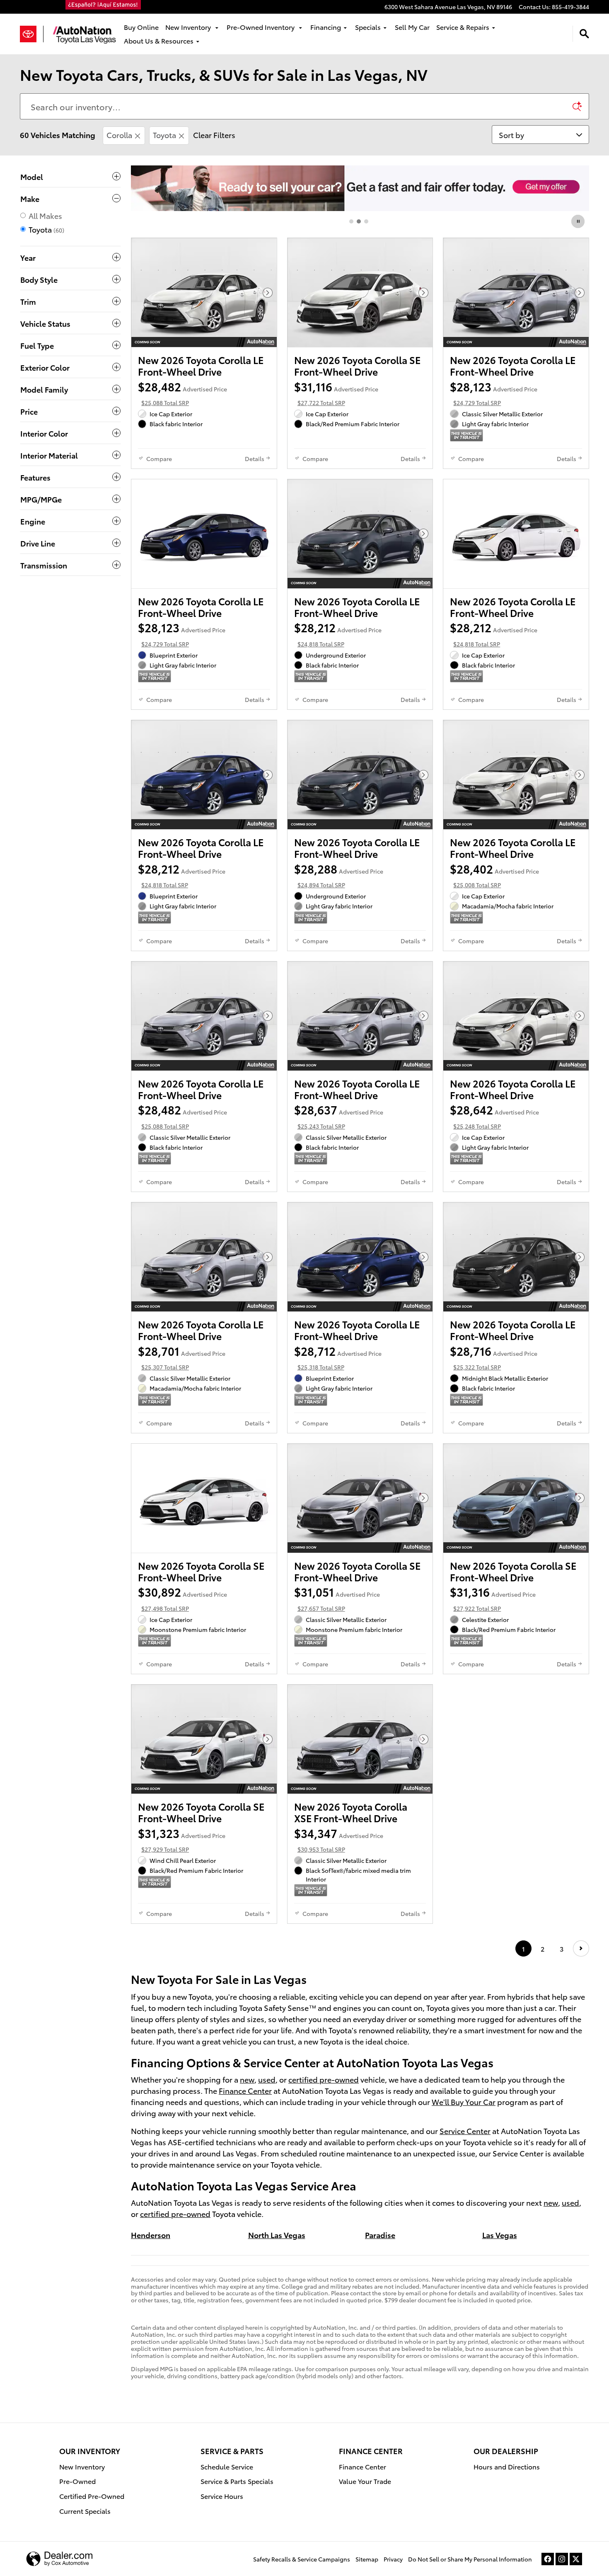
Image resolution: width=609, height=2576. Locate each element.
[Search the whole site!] (584, 34)
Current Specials (85, 2511)
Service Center (465, 2130)
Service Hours (222, 2496)
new (247, 2079)
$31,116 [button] (336, 393)
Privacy (393, 2559)
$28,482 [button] (182, 393)
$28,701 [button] (182, 1357)
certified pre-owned (324, 2079)
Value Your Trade (365, 2481)
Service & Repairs (463, 27)
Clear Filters (214, 135)
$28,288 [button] (339, 875)
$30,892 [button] (182, 1598)
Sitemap (367, 2559)
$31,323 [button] (182, 1839)
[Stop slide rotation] (579, 221)
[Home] (32, 34)
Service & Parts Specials (237, 2481)
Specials (368, 27)
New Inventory (189, 27)
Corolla (119, 135)
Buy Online (141, 27)
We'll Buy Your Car (464, 2101)
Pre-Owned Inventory (261, 27)
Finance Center (245, 2090)
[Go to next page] (581, 1948)
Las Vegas (500, 2235)
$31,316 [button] (493, 1598)
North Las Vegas (277, 2235)
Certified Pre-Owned (92, 2496)
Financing (326, 27)
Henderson (151, 2235)
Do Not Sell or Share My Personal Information (470, 2559)
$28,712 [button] (338, 1357)
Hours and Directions (507, 2466)
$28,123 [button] (494, 393)
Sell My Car (412, 27)
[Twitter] (576, 2559)
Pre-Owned (77, 2481)
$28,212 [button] (338, 634)
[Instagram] (562, 2559)
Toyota (164, 135)
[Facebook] (548, 2559)
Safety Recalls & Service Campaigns (302, 2559)
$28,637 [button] (339, 1116)
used (267, 2079)
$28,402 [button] (494, 875)
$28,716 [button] (494, 1357)
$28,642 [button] (494, 1116)
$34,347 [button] (339, 1839)
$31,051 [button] (337, 1598)
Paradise (380, 2235)
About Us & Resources (159, 40)
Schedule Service (227, 2466)
